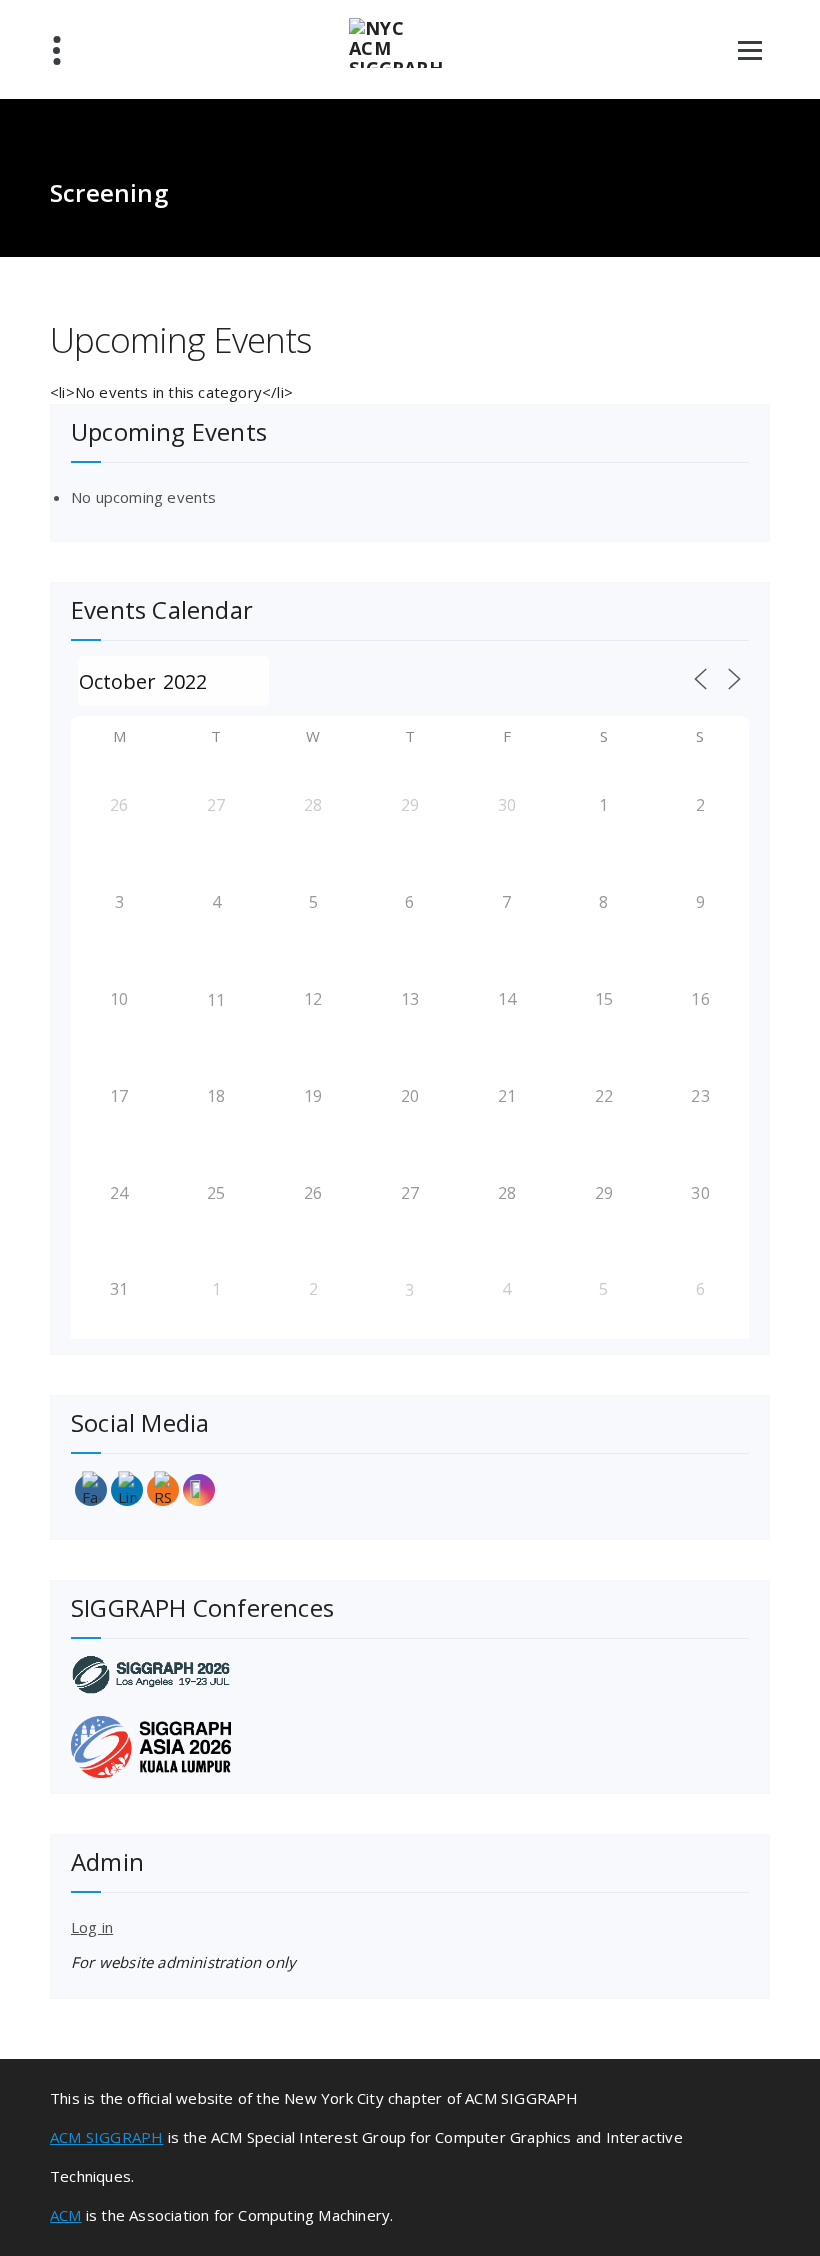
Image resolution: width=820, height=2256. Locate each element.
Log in (92, 1927)
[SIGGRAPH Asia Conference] (410, 1746)
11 (216, 1000)
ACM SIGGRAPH (106, 2137)
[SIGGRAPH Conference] (410, 1674)
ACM (66, 2215)
